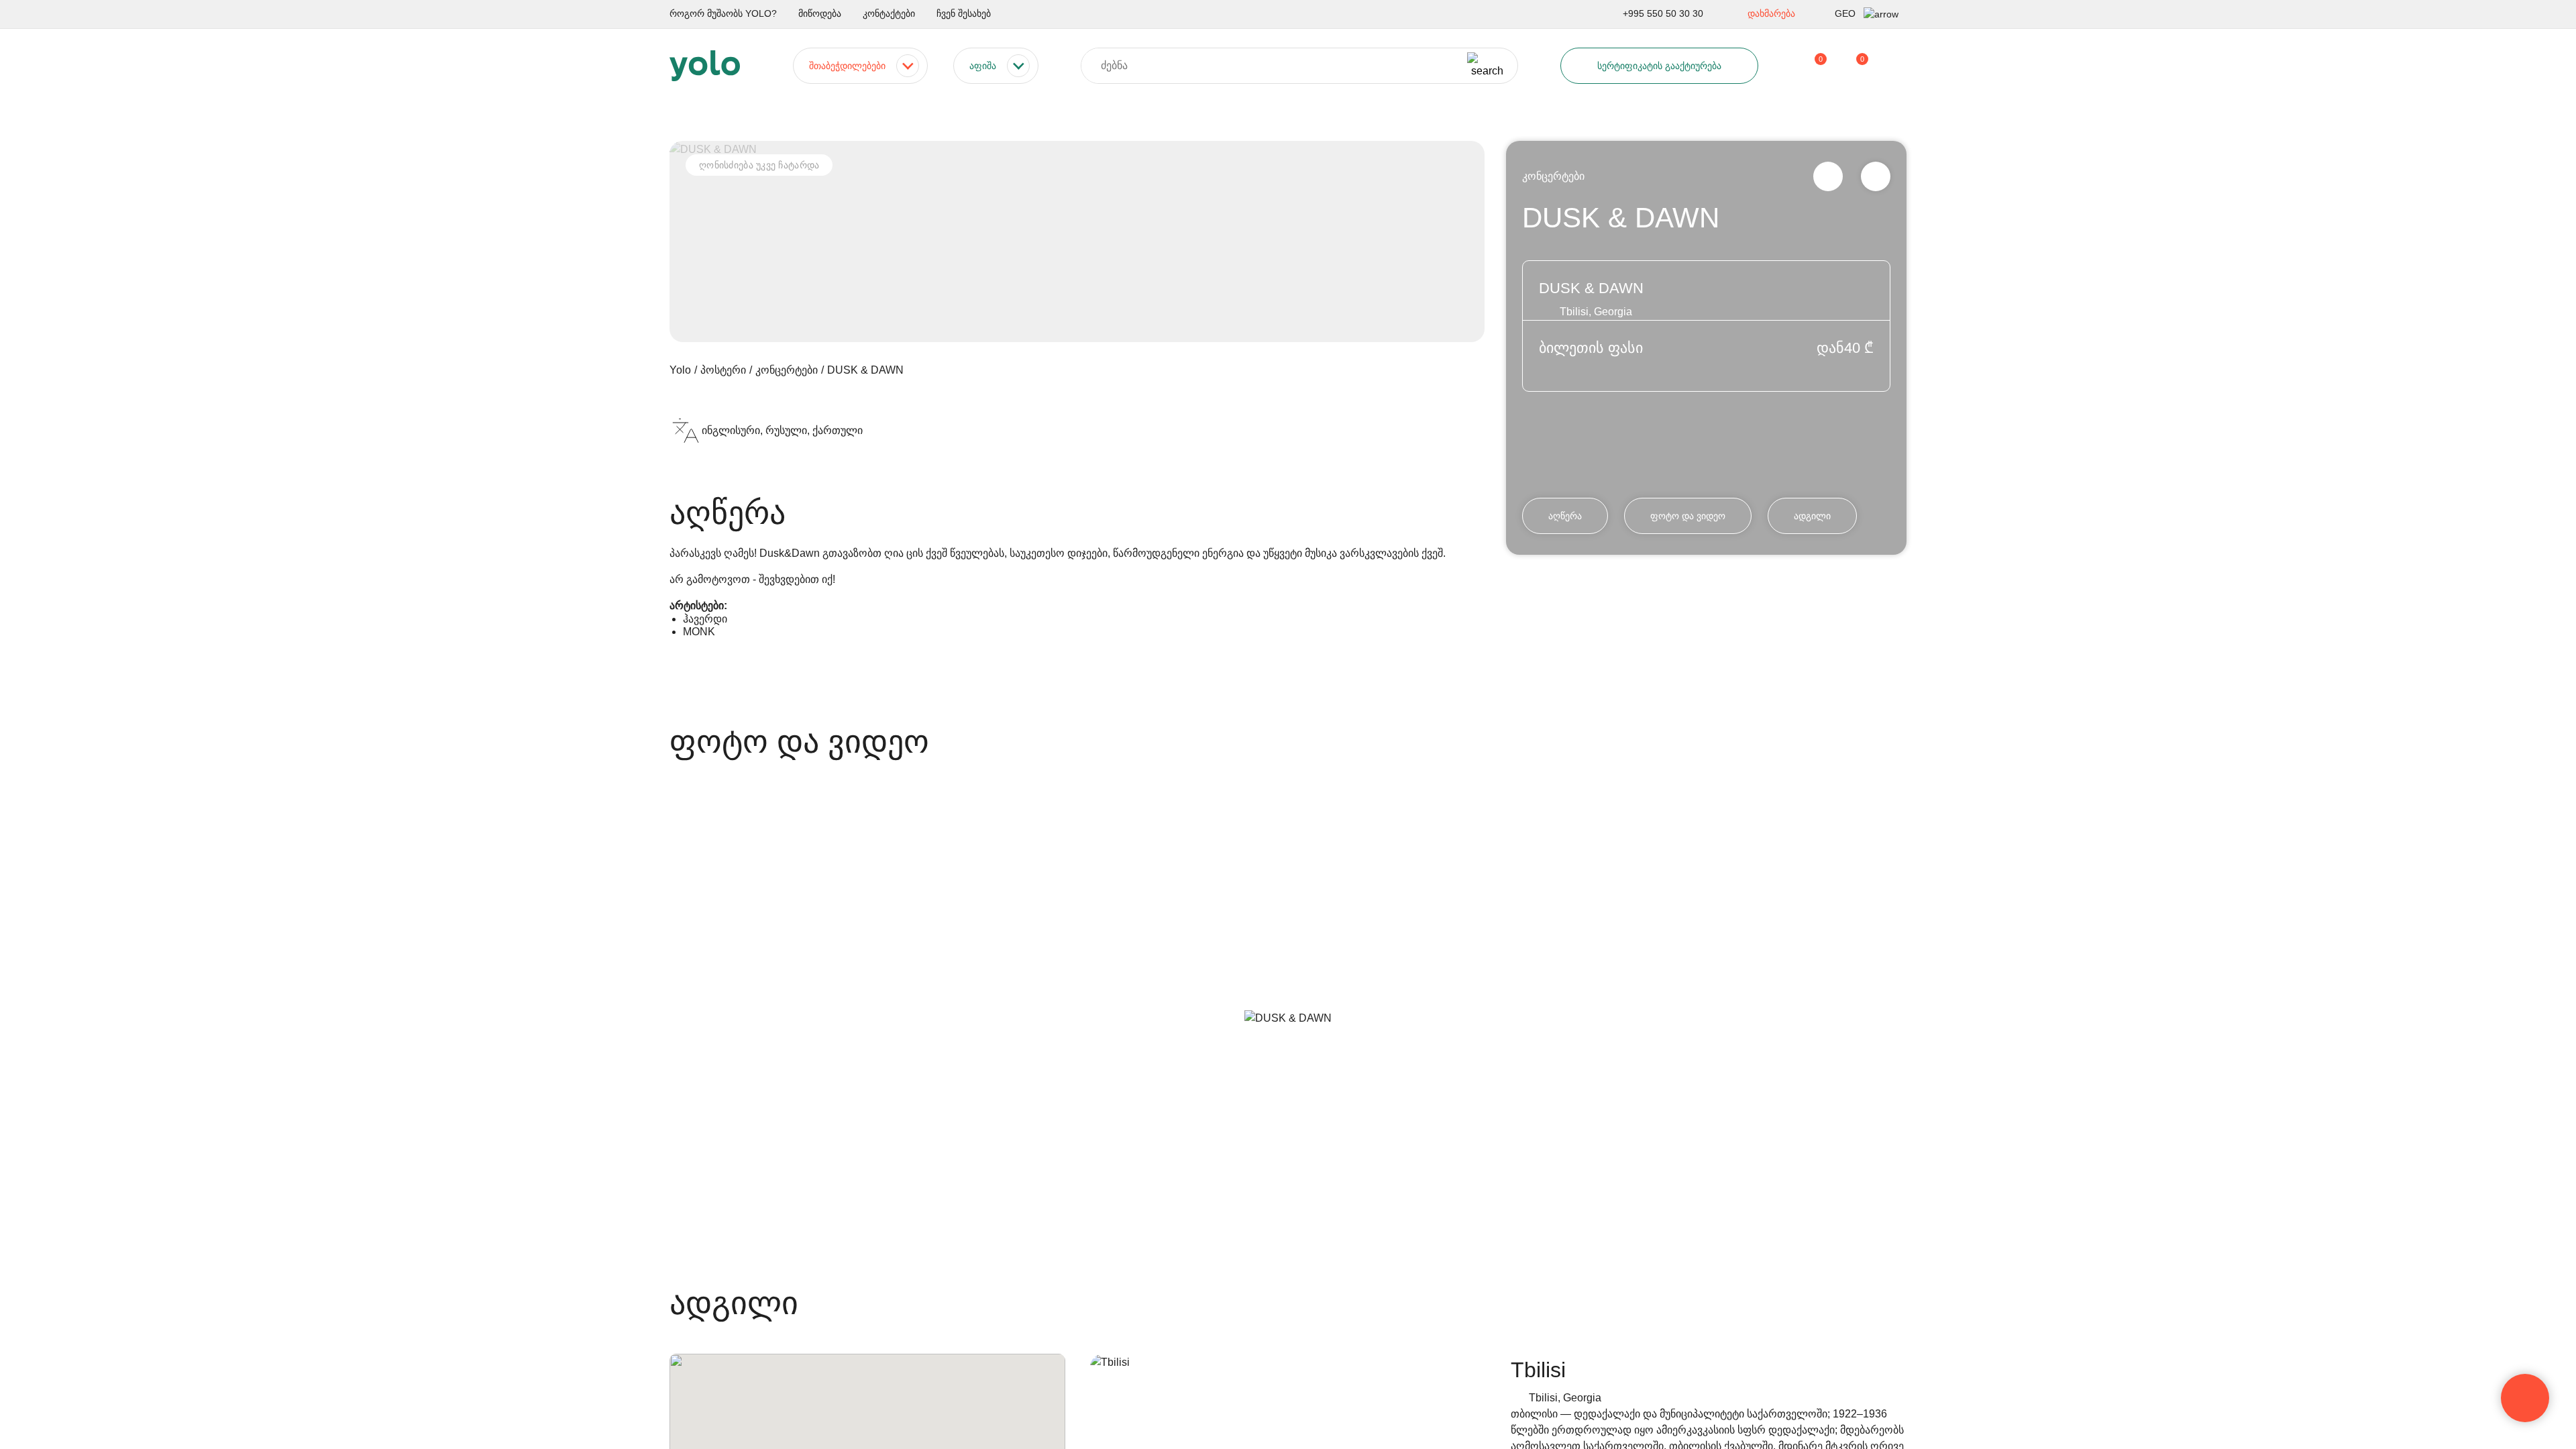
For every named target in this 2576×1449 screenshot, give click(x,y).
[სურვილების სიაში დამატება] (1876, 176)
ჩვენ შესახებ (964, 13)
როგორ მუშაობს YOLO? (723, 13)
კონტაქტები (889, 13)
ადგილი (1812, 516)
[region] (1288, 724)
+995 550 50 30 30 (1663, 13)
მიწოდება (820, 13)
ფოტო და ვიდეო (1688, 516)
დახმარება (1771, 13)
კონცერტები (1553, 176)
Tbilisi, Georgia (1565, 1398)
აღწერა (1565, 516)
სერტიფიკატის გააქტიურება (1659, 66)
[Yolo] (705, 66)
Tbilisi (1538, 1370)
